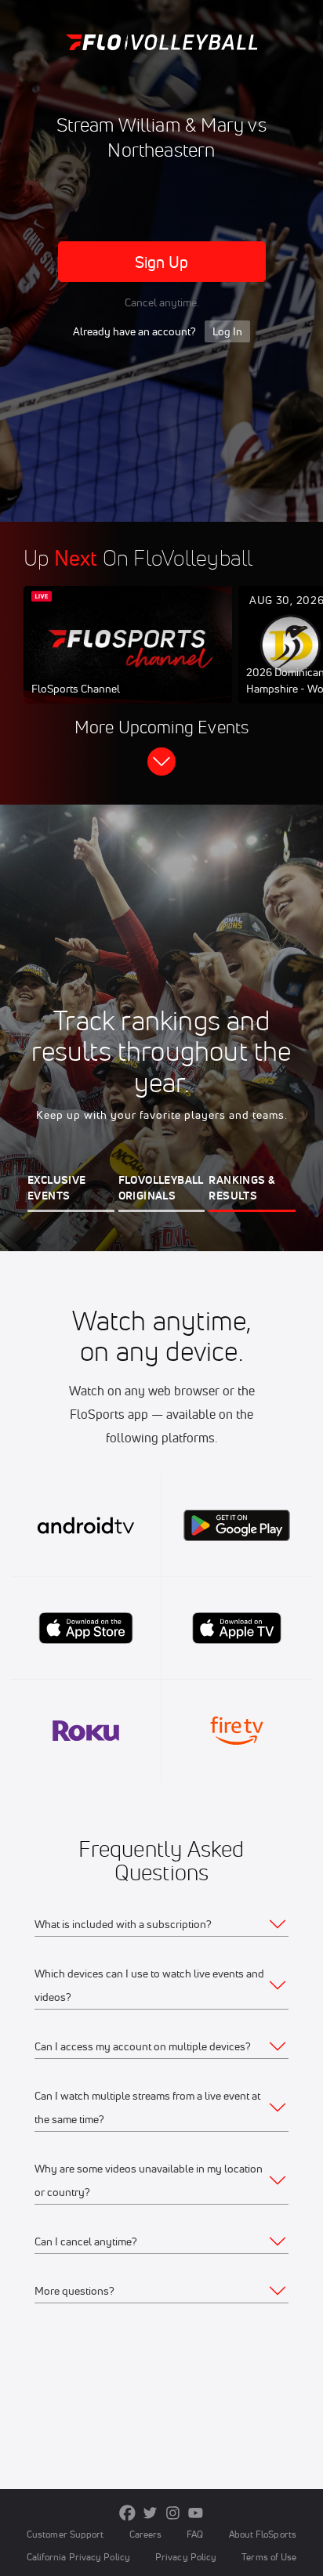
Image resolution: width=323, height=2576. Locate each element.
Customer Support (65, 2534)
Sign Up (162, 262)
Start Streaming (128, 660)
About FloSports (263, 2534)
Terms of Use (269, 2557)
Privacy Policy (186, 2557)
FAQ (195, 2534)
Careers (146, 2534)
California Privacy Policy (78, 2557)
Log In (227, 331)
